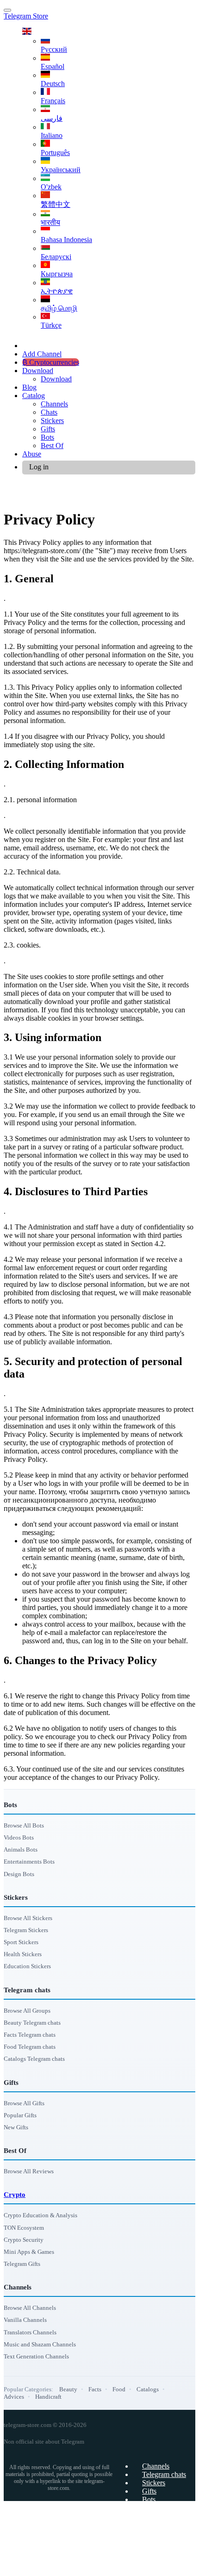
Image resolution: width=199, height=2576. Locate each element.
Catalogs (148, 2389)
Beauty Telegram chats (32, 2023)
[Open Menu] (7, 10)
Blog (29, 387)
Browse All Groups (27, 2011)
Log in (39, 467)
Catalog (34, 396)
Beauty (68, 2389)
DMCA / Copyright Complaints (140, 2564)
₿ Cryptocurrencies (51, 362)
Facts (95, 2389)
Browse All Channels (30, 2308)
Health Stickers (23, 1954)
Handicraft (48, 2397)
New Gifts (16, 2127)
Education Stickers (27, 1966)
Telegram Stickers (26, 1930)
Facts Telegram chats (30, 2035)
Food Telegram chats (30, 2047)
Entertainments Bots (29, 1862)
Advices (14, 2397)
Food (119, 2389)
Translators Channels (30, 2332)
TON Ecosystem (24, 2228)
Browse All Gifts (24, 2103)
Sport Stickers (21, 1942)
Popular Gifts (20, 2115)
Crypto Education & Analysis (40, 2215)
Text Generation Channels (36, 2356)
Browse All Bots (24, 1825)
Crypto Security (24, 2240)
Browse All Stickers (28, 1918)
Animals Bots (21, 1849)
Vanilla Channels (25, 2320)
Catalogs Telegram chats (34, 2059)
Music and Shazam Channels (40, 2344)
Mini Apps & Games (29, 2252)
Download (38, 371)
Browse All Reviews (29, 2171)
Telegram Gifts (22, 2264)
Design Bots (19, 1874)
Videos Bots (19, 1837)
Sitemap (154, 2508)
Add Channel (42, 354)
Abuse (32, 454)
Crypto (15, 2195)
